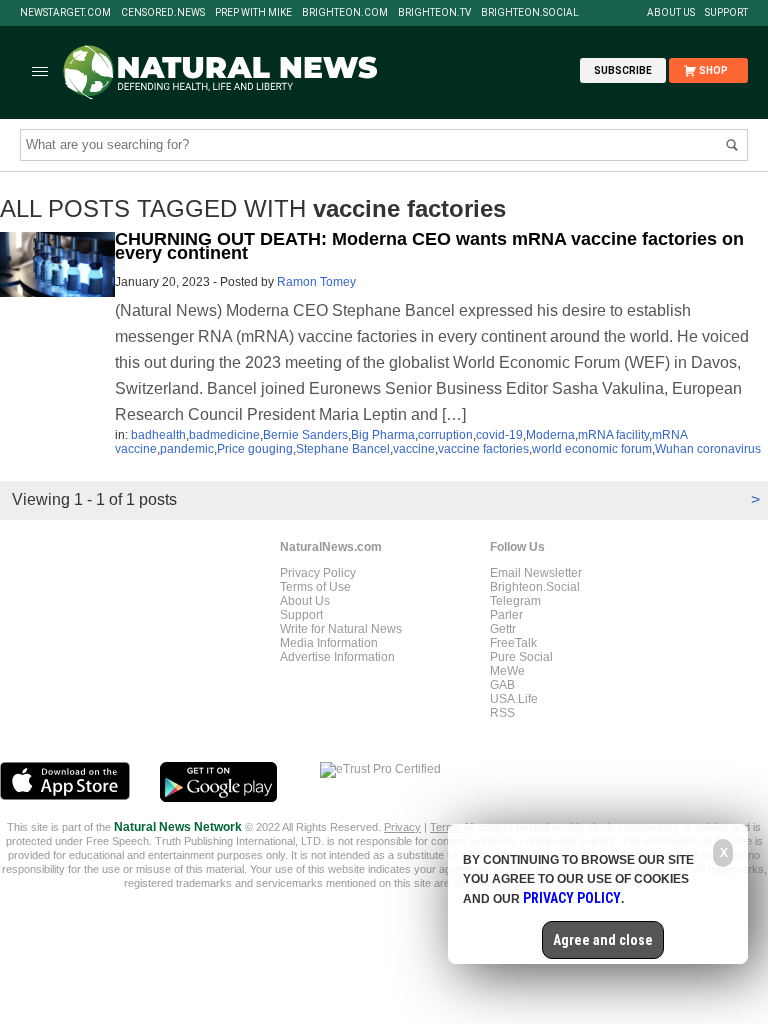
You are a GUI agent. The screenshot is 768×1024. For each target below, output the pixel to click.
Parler (506, 615)
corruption (445, 435)
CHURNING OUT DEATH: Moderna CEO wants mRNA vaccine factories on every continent (429, 246)
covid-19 (499, 435)
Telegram (515, 601)
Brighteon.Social (530, 13)
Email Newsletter (536, 573)
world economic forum (592, 449)
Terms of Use (315, 587)
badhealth (158, 435)
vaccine (414, 449)
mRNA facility (613, 435)
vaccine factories (483, 449)
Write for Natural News (341, 629)
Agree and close (603, 940)
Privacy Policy (318, 573)
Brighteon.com (345, 13)
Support (726, 13)
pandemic (187, 449)
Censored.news (163, 13)
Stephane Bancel (343, 449)
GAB (502, 685)
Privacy (402, 827)
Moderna (550, 435)
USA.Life (514, 699)
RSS (502, 713)
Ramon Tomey (316, 282)
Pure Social (521, 657)
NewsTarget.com (65, 13)
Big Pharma (383, 435)
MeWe (507, 671)
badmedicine (224, 435)
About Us (671, 13)
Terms (446, 827)
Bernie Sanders (305, 435)
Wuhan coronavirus (708, 449)
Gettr (503, 629)
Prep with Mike (253, 13)
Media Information (329, 643)
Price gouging (255, 449)
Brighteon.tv (434, 13)
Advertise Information (337, 657)
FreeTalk (513, 643)
